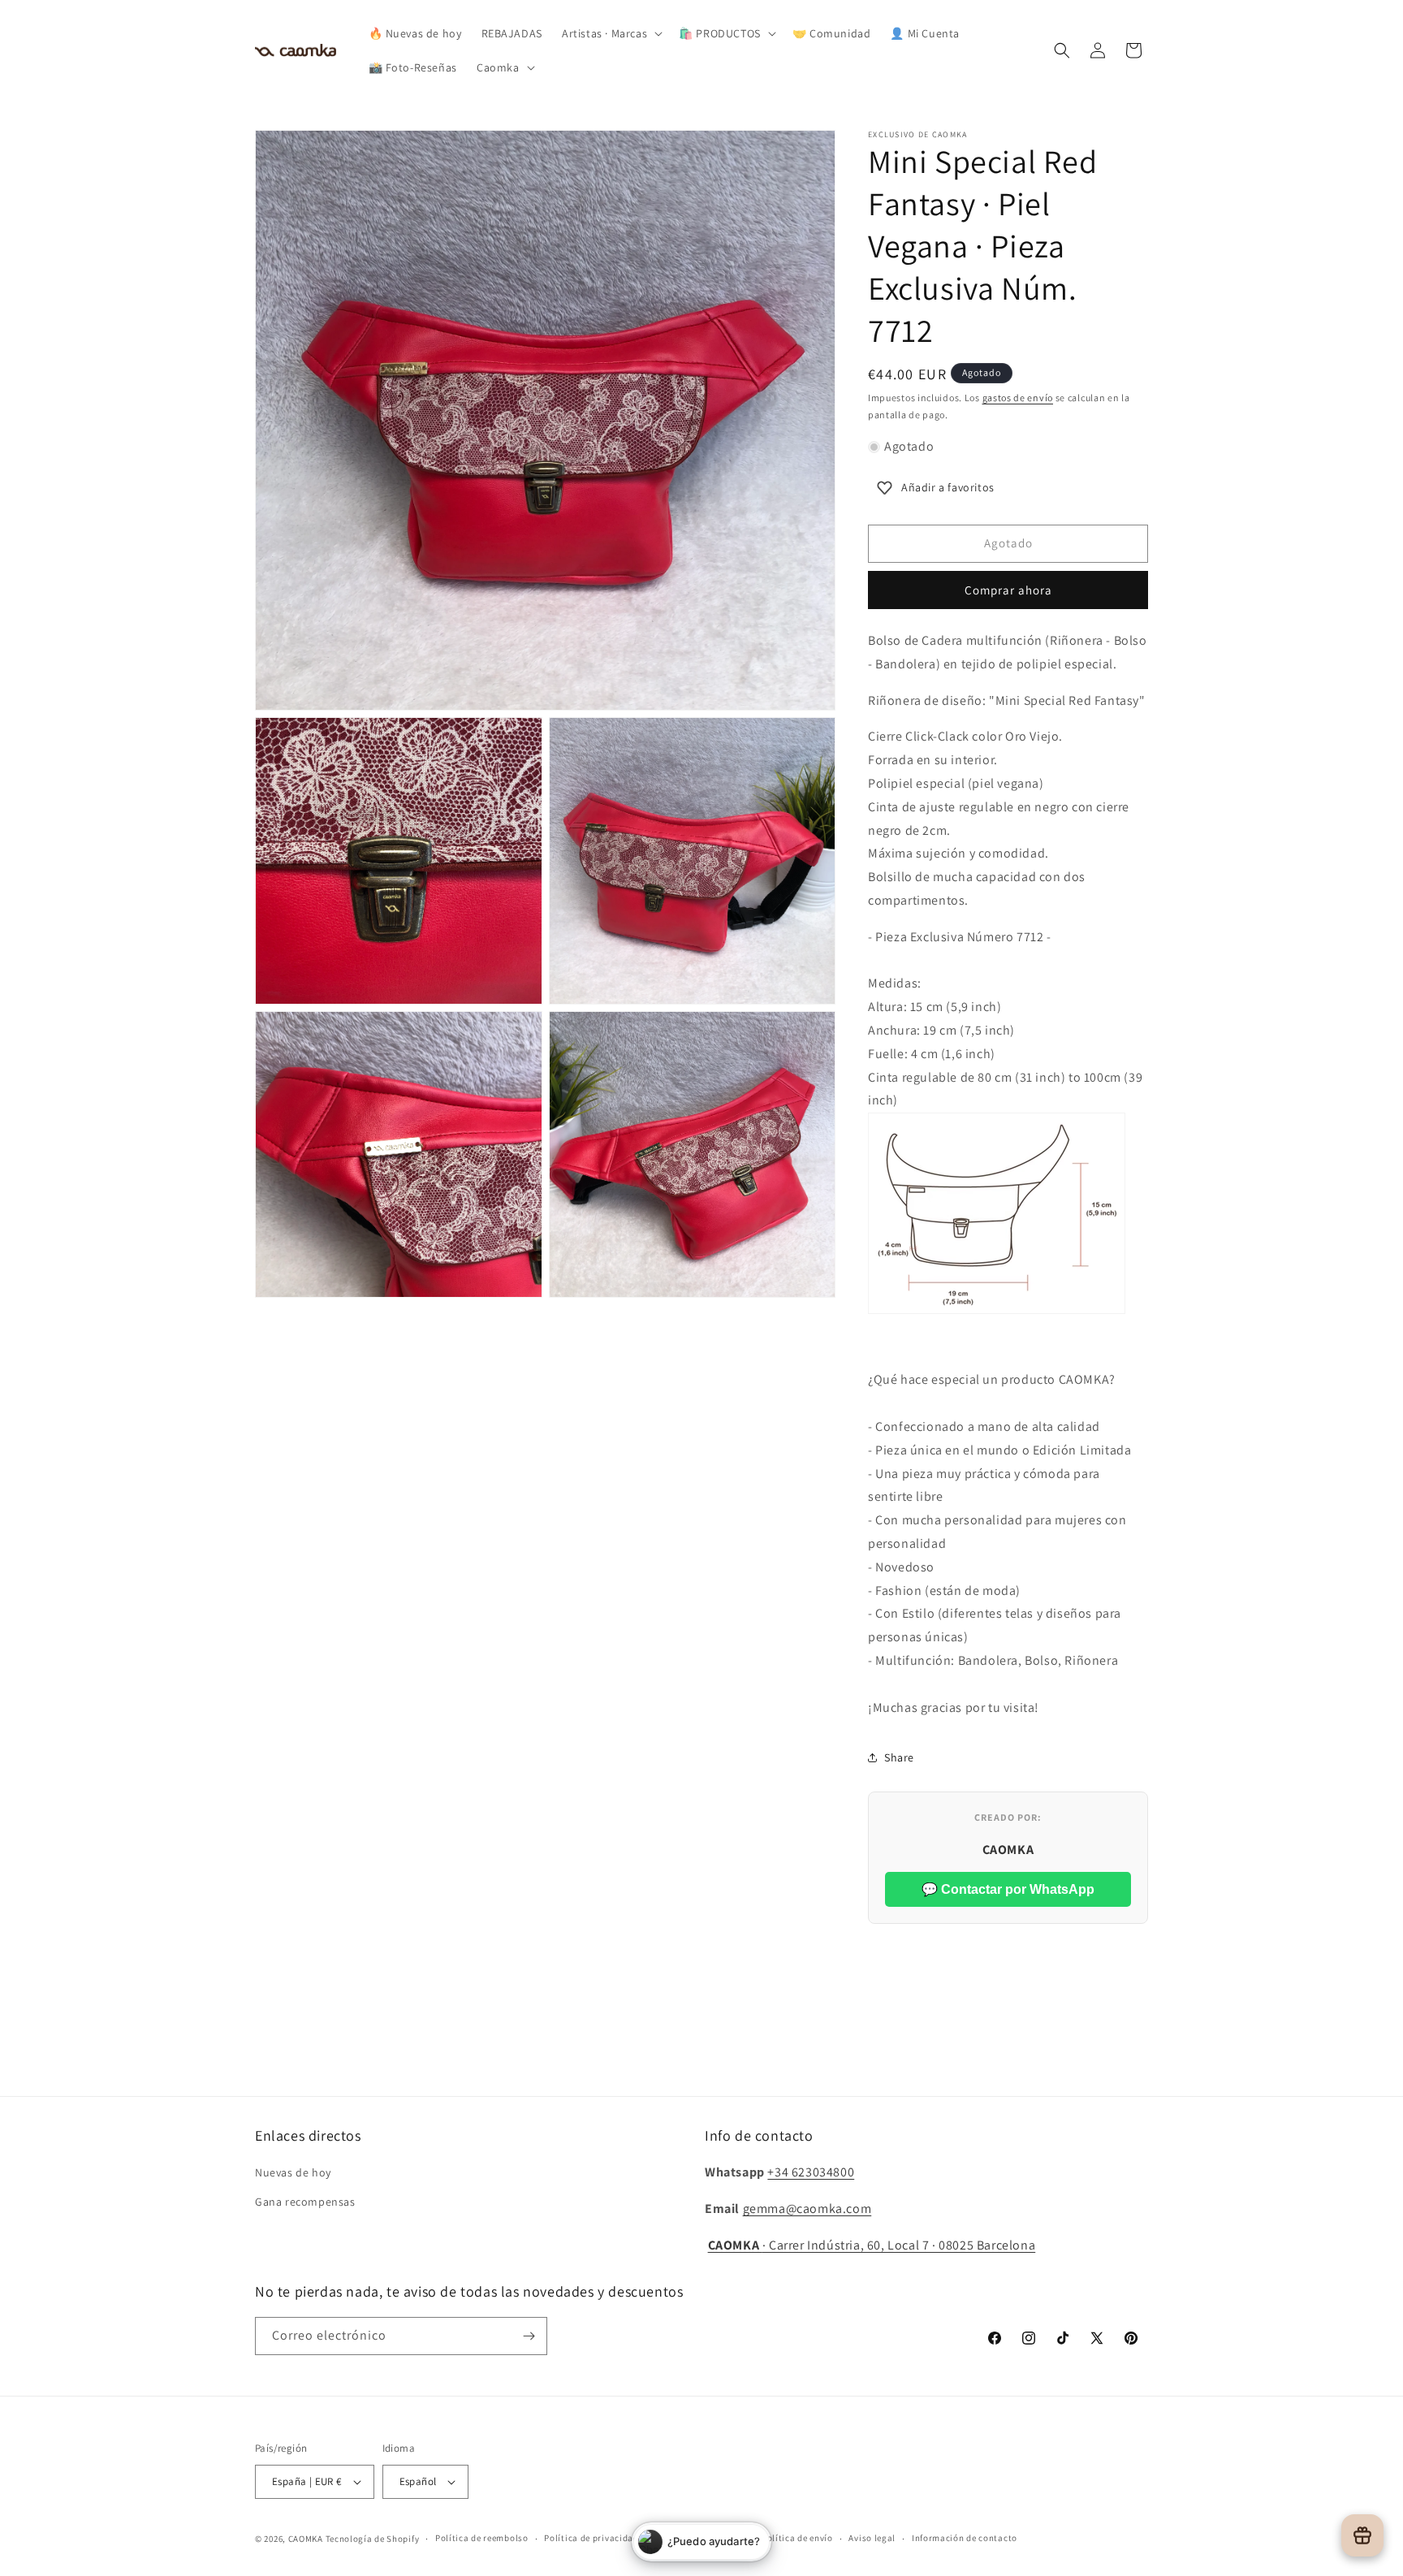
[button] (611, 33)
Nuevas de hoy (293, 2172)
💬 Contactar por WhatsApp (1008, 1889)
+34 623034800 (811, 2172)
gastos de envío (1018, 398)
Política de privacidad (591, 2538)
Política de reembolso (482, 2538)
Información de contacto (965, 2538)
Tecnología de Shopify (373, 2539)
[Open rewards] (1362, 2535)
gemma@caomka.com (807, 2209)
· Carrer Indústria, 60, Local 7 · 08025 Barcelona (872, 2245)
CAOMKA (306, 2539)
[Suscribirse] (529, 2336)
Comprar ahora (1008, 590)
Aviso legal (872, 2538)
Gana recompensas (305, 2202)
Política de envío (797, 2538)
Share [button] (899, 1757)
